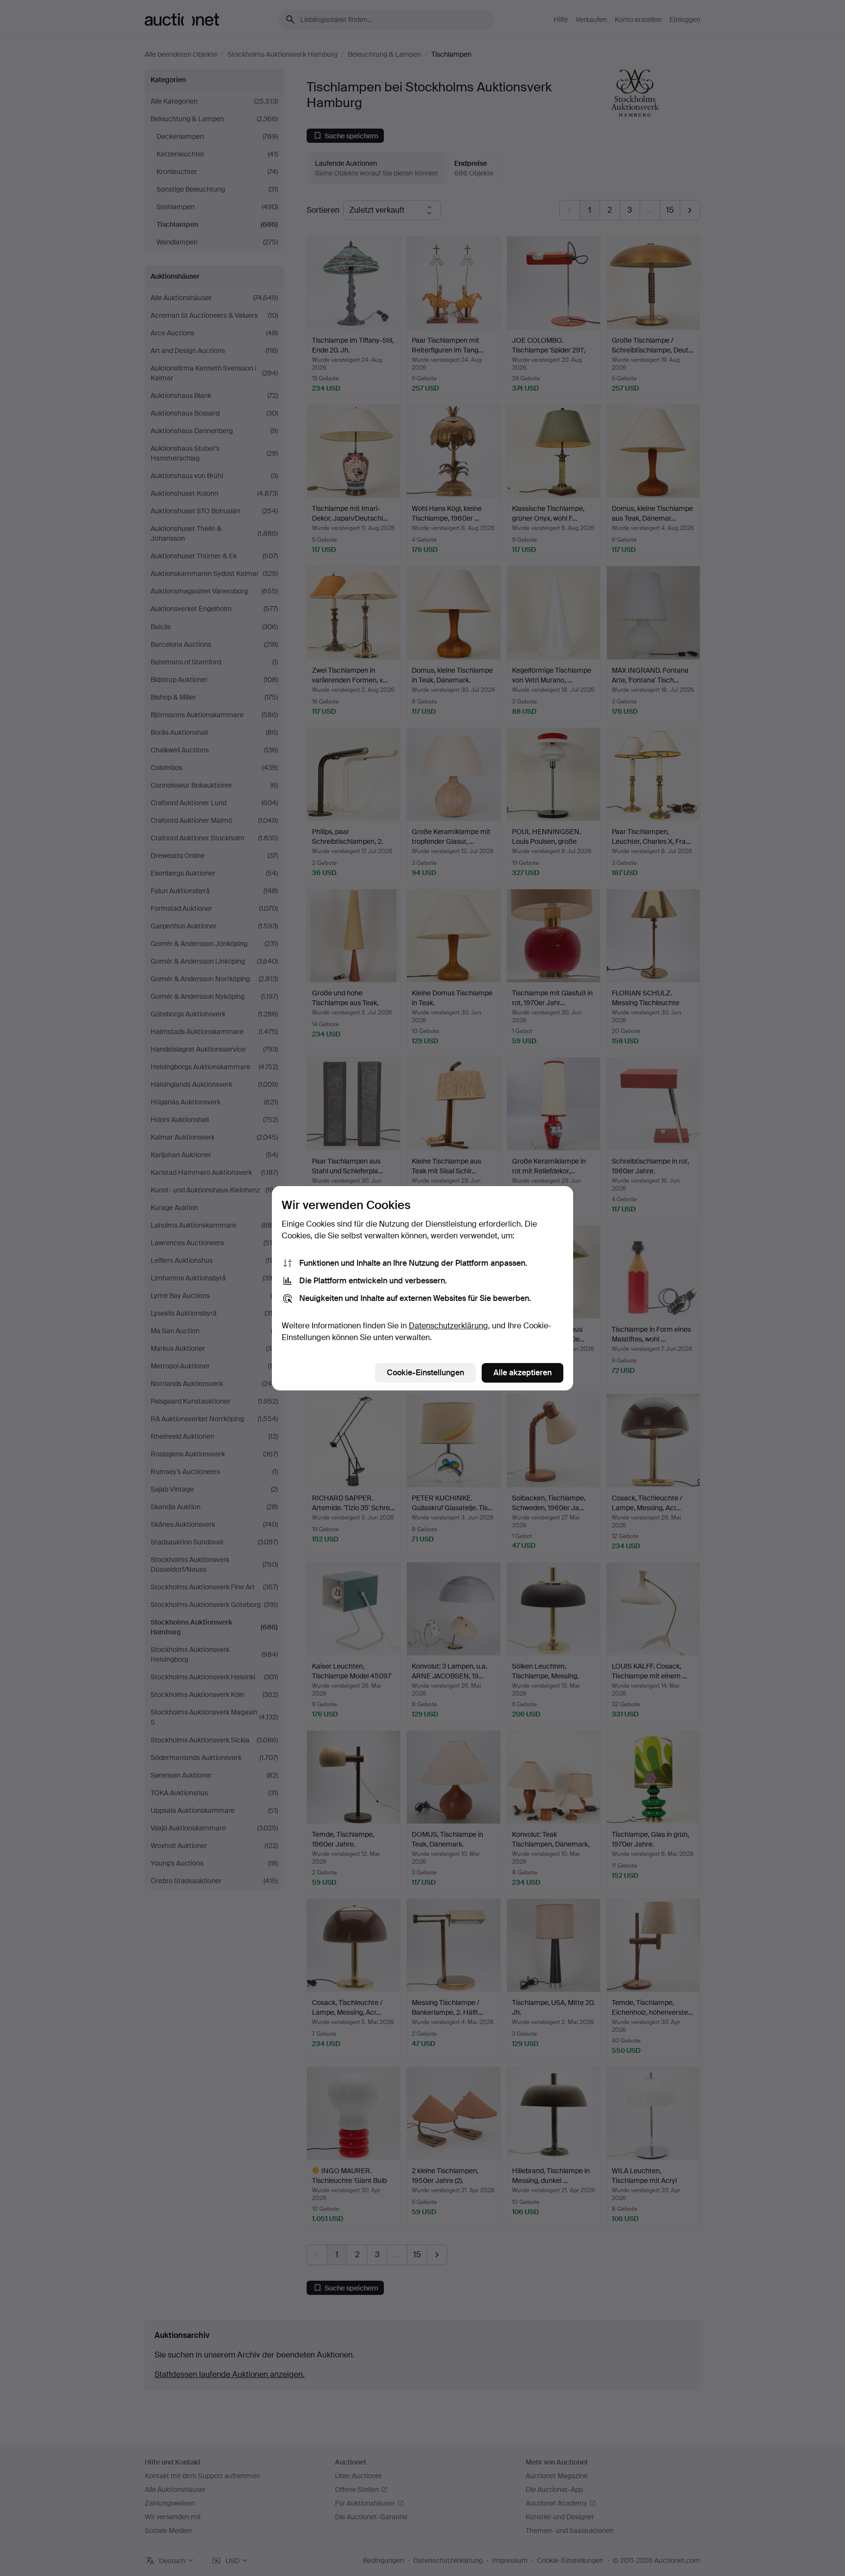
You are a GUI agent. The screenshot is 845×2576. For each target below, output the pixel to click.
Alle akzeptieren (523, 1373)
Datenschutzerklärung (448, 1326)
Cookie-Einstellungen (425, 1373)
